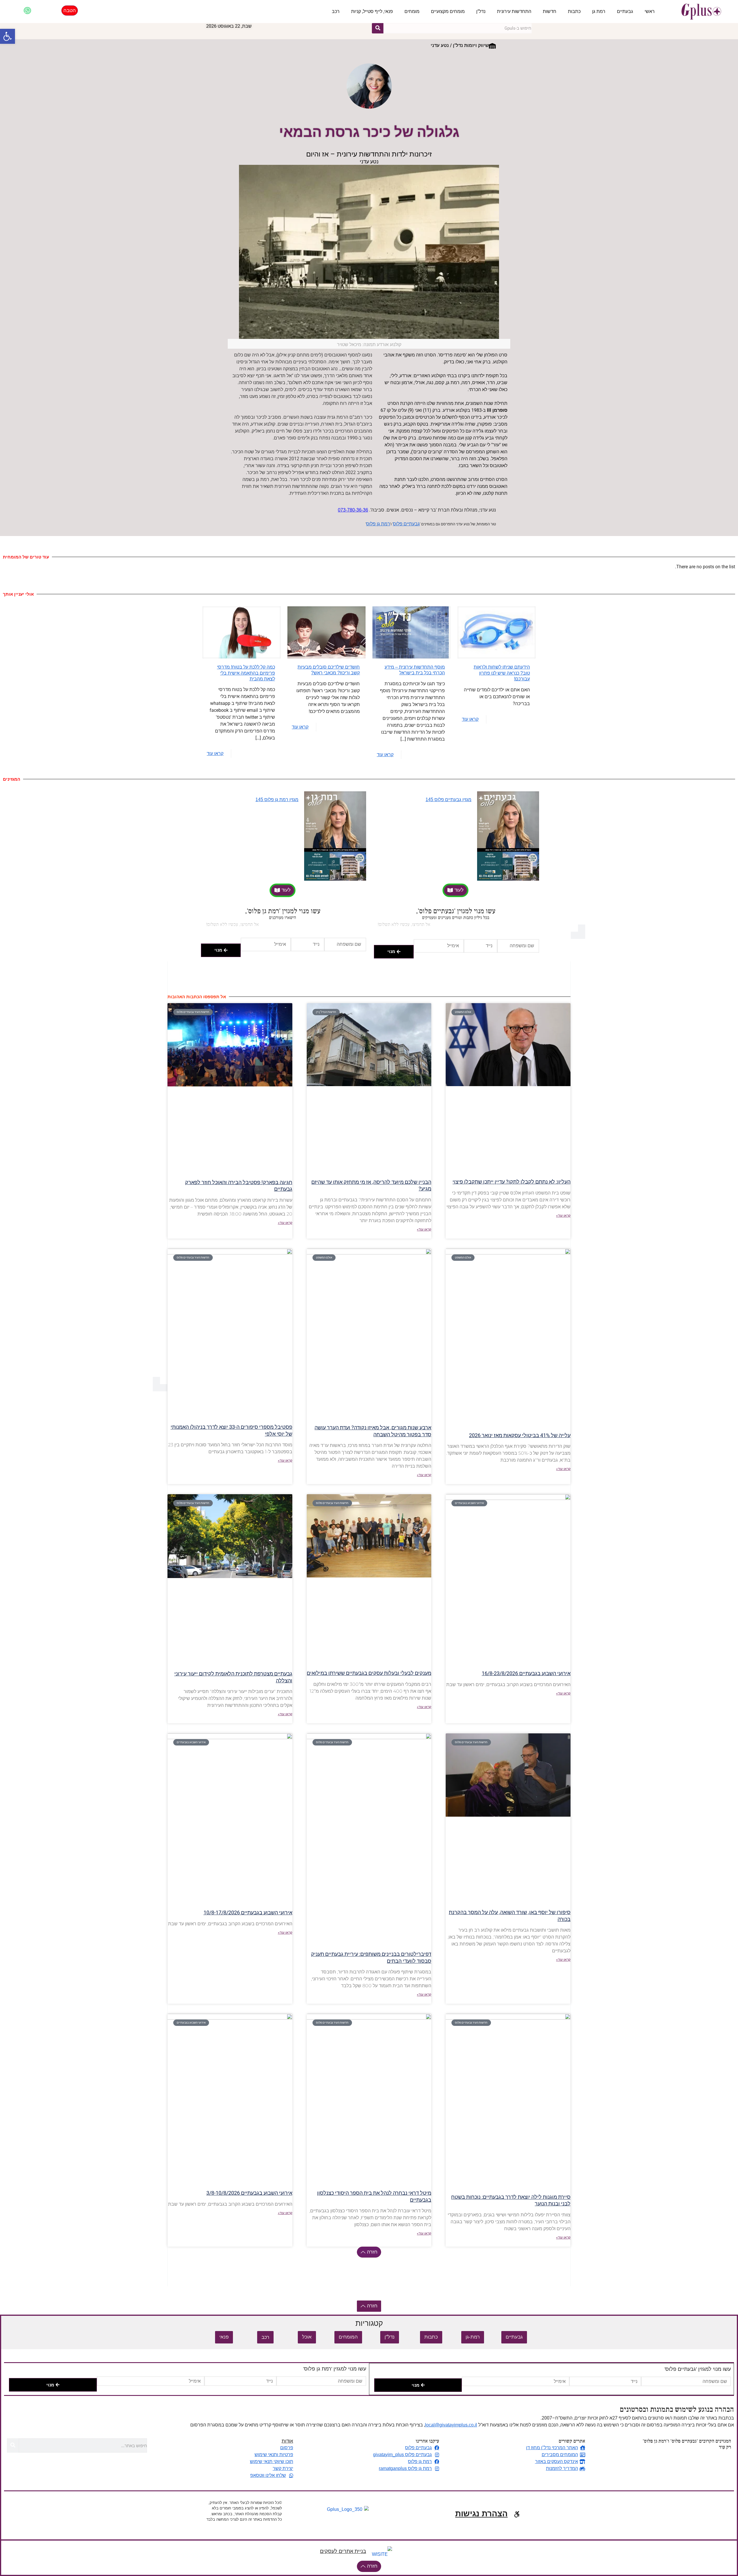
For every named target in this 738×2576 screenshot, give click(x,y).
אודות (287, 2441)
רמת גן (599, 11)
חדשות (550, 11)
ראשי (650, 11)
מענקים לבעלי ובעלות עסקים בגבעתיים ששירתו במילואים (369, 1673)
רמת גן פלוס (378, 524)
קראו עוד (470, 719)
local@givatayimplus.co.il (451, 2425)
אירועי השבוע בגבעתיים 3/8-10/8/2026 (249, 2193)
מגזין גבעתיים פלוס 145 (448, 800)
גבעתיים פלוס (406, 524)
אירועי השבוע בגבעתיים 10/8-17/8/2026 (248, 1912)
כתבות (574, 11)
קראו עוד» (563, 1216)
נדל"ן (481, 11)
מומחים (412, 11)
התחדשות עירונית (514, 11)
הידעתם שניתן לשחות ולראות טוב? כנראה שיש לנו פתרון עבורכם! (502, 673)
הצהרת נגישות (481, 2514)
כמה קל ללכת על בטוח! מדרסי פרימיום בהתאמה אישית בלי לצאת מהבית (246, 673)
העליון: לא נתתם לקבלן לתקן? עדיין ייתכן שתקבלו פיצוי (512, 1182)
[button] (7, 36)
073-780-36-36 (353, 510)
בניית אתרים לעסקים (343, 2551)
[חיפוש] (378, 28)
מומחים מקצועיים (448, 11)
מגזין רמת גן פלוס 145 (277, 800)
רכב (336, 11)
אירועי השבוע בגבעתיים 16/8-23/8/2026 (526, 1673)
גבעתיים (625, 11)
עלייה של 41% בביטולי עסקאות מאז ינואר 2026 (520, 1435)
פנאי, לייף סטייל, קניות (372, 11)
